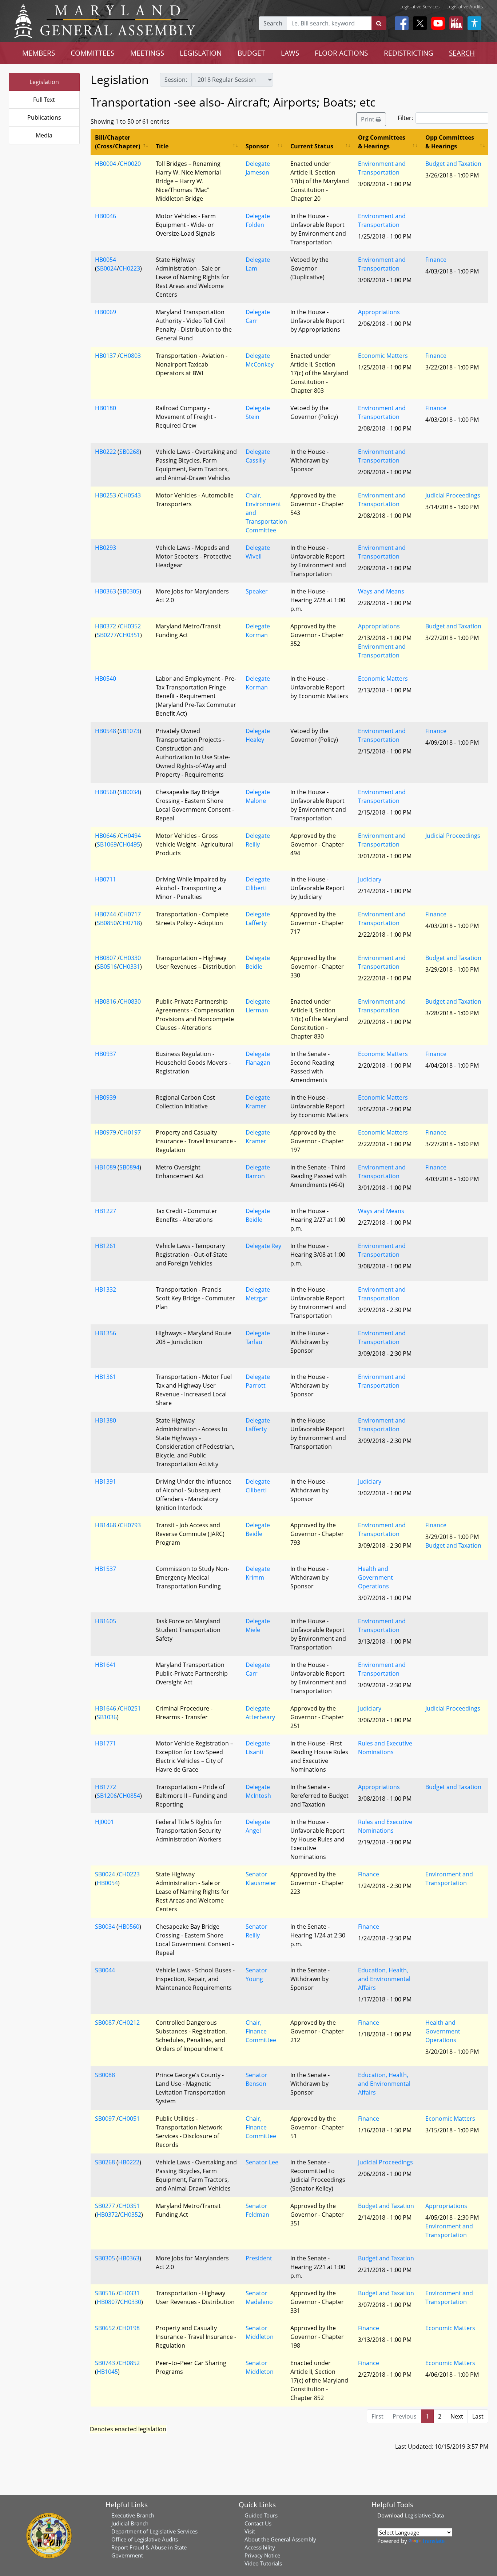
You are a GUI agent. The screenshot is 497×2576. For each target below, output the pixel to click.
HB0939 (106, 1097)
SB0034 (129, 792)
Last (478, 2416)
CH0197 (130, 1132)
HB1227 (106, 1211)
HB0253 (106, 495)
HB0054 (106, 260)
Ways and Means (381, 591)
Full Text (44, 100)
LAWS (290, 53)
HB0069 (106, 312)
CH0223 (130, 268)
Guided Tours (261, 2515)
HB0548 (106, 731)
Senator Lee (262, 2162)
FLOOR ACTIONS (341, 53)
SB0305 (129, 591)
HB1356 (106, 1333)
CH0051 (129, 2119)
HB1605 (106, 1621)
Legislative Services (420, 7)
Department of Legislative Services (154, 2531)
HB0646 (106, 836)
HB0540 (106, 679)
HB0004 (106, 164)
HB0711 (106, 879)
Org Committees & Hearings (382, 142)
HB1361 (106, 1377)
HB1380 (106, 1420)
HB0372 (106, 626)
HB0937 (106, 1054)
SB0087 (105, 2023)
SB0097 (105, 2119)
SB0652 (105, 2328)
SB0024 (107, 268)
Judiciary (370, 879)
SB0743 (105, 2363)
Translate (433, 2541)
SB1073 (129, 731)
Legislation (44, 82)
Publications (44, 117)
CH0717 (130, 914)
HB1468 (106, 1525)
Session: (176, 80)
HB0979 (106, 1132)
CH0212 (129, 2023)
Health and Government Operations (375, 1577)
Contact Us (258, 2523)
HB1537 (106, 1569)
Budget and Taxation (453, 164)
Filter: (405, 118)
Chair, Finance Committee (261, 2031)
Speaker (257, 591)
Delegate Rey (263, 1246)
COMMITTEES (92, 53)
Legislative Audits (465, 7)
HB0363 (106, 591)
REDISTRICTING (409, 53)
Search (273, 23)
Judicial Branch (130, 2523)
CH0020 (130, 164)
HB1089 (106, 1167)
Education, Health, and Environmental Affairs (384, 1979)
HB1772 (106, 1787)
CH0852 (129, 2363)
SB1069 (107, 844)
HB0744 (106, 914)
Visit (250, 2531)
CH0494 (130, 836)
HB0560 (106, 792)
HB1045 (107, 2372)
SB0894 (129, 1167)
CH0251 (130, 1708)
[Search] (379, 23)
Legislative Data (424, 2515)
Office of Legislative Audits (145, 2539)
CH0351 (130, 635)
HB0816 (106, 1001)
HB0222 (106, 452)
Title (162, 146)
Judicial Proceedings (453, 495)
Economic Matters (383, 356)
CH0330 (130, 958)
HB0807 (106, 958)
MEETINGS (147, 53)
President (259, 2258)
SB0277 (107, 635)
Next (457, 2416)
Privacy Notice (262, 2555)
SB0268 (129, 452)
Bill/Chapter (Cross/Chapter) (118, 142)
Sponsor (257, 146)
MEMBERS (39, 53)
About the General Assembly (280, 2539)
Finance (436, 260)
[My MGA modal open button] (455, 23)
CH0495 (130, 844)
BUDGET (251, 53)
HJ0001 (104, 1822)
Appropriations (379, 312)
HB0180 (106, 408)
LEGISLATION (201, 53)
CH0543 (130, 495)
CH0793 (130, 1525)
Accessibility (260, 2547)
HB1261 (106, 1246)
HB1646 (106, 1708)
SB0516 (107, 967)
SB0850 (107, 923)
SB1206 (107, 1796)
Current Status (312, 146)
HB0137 (106, 356)
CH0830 (130, 1001)
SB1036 (107, 1717)
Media (44, 135)
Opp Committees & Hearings (450, 142)
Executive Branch (133, 2515)
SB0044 (105, 1970)
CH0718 (130, 923)
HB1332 (106, 1289)
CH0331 (130, 967)
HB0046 (106, 216)
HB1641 (106, 1665)
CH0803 (130, 356)
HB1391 (106, 1481)
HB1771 (106, 1743)
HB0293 (106, 548)
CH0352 (130, 626)
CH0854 (130, 1796)
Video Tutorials (263, 2563)
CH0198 (129, 2328)
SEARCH (462, 53)
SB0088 (105, 2075)
